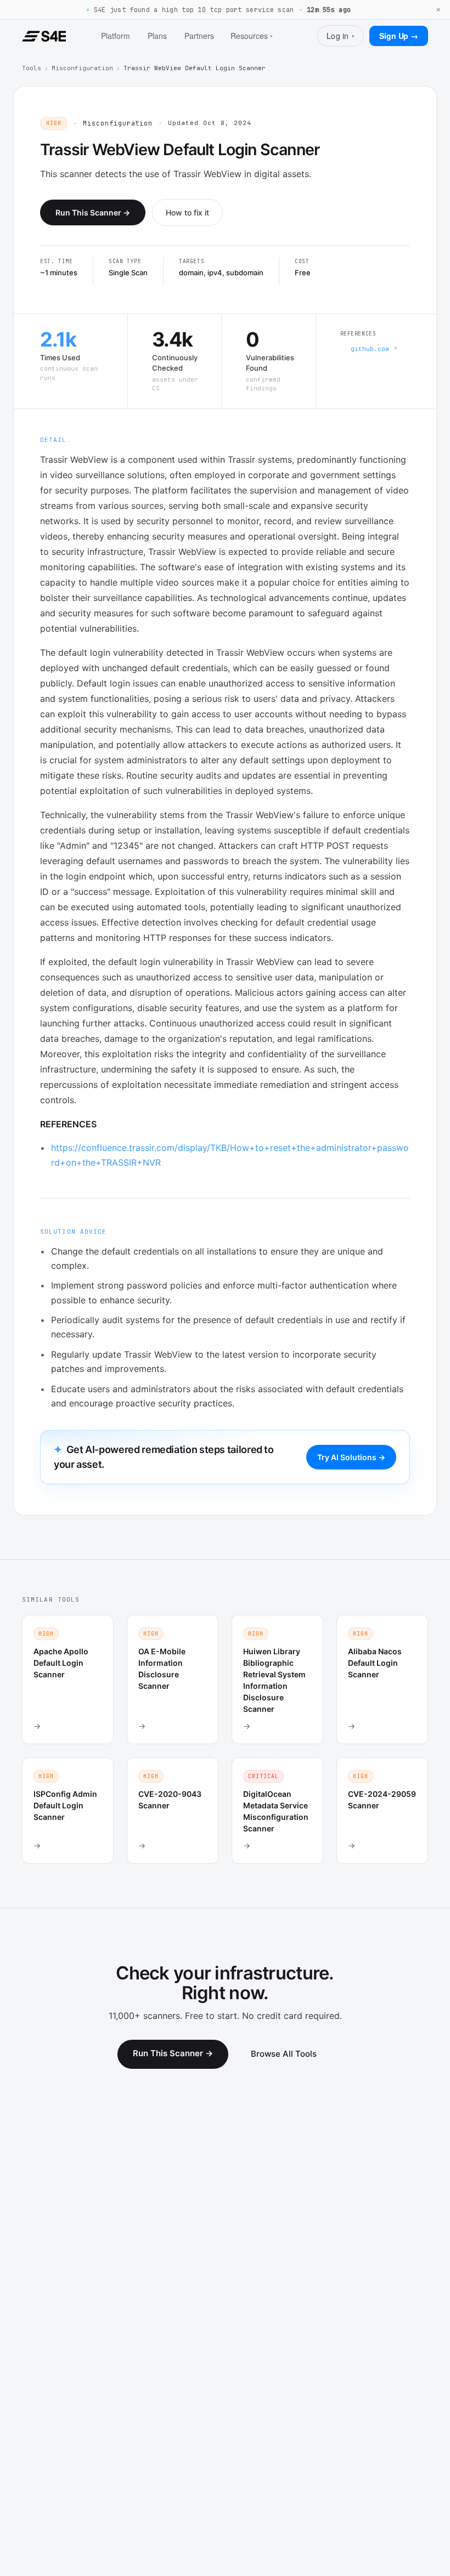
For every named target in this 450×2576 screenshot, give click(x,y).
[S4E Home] (44, 36)
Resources (252, 36)
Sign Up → (399, 36)
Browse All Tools (284, 2054)
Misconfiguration (82, 68)
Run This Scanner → (93, 212)
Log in (341, 36)
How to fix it (187, 212)
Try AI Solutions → (351, 1457)
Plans (157, 36)
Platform (116, 36)
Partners (199, 36)
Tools (32, 68)
